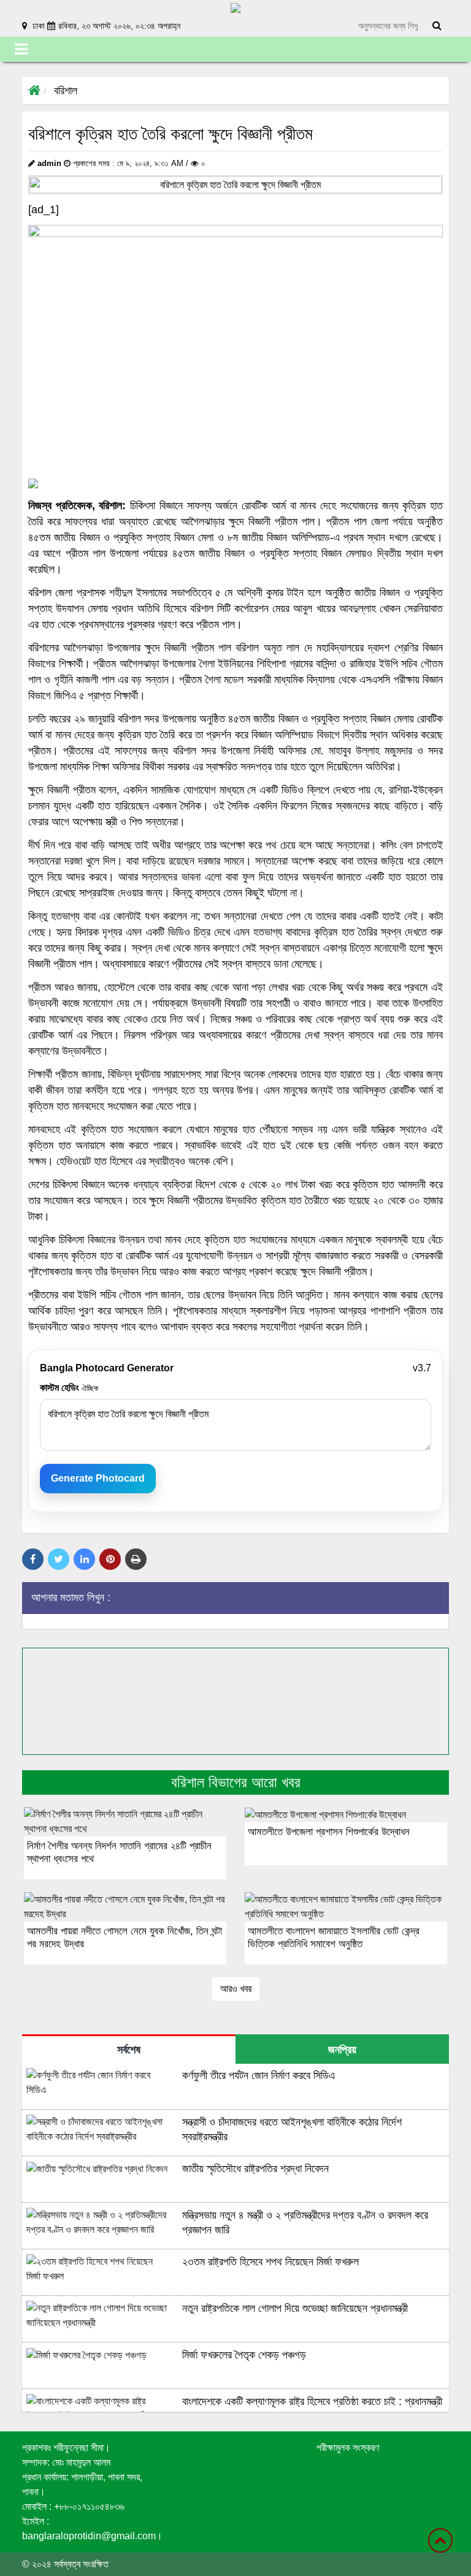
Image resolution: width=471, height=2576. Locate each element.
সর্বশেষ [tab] (129, 2050)
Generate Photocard (98, 1478)
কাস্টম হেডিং (69, 1388)
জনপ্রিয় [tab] (342, 2050)
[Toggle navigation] (21, 49)
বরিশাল (66, 91)
